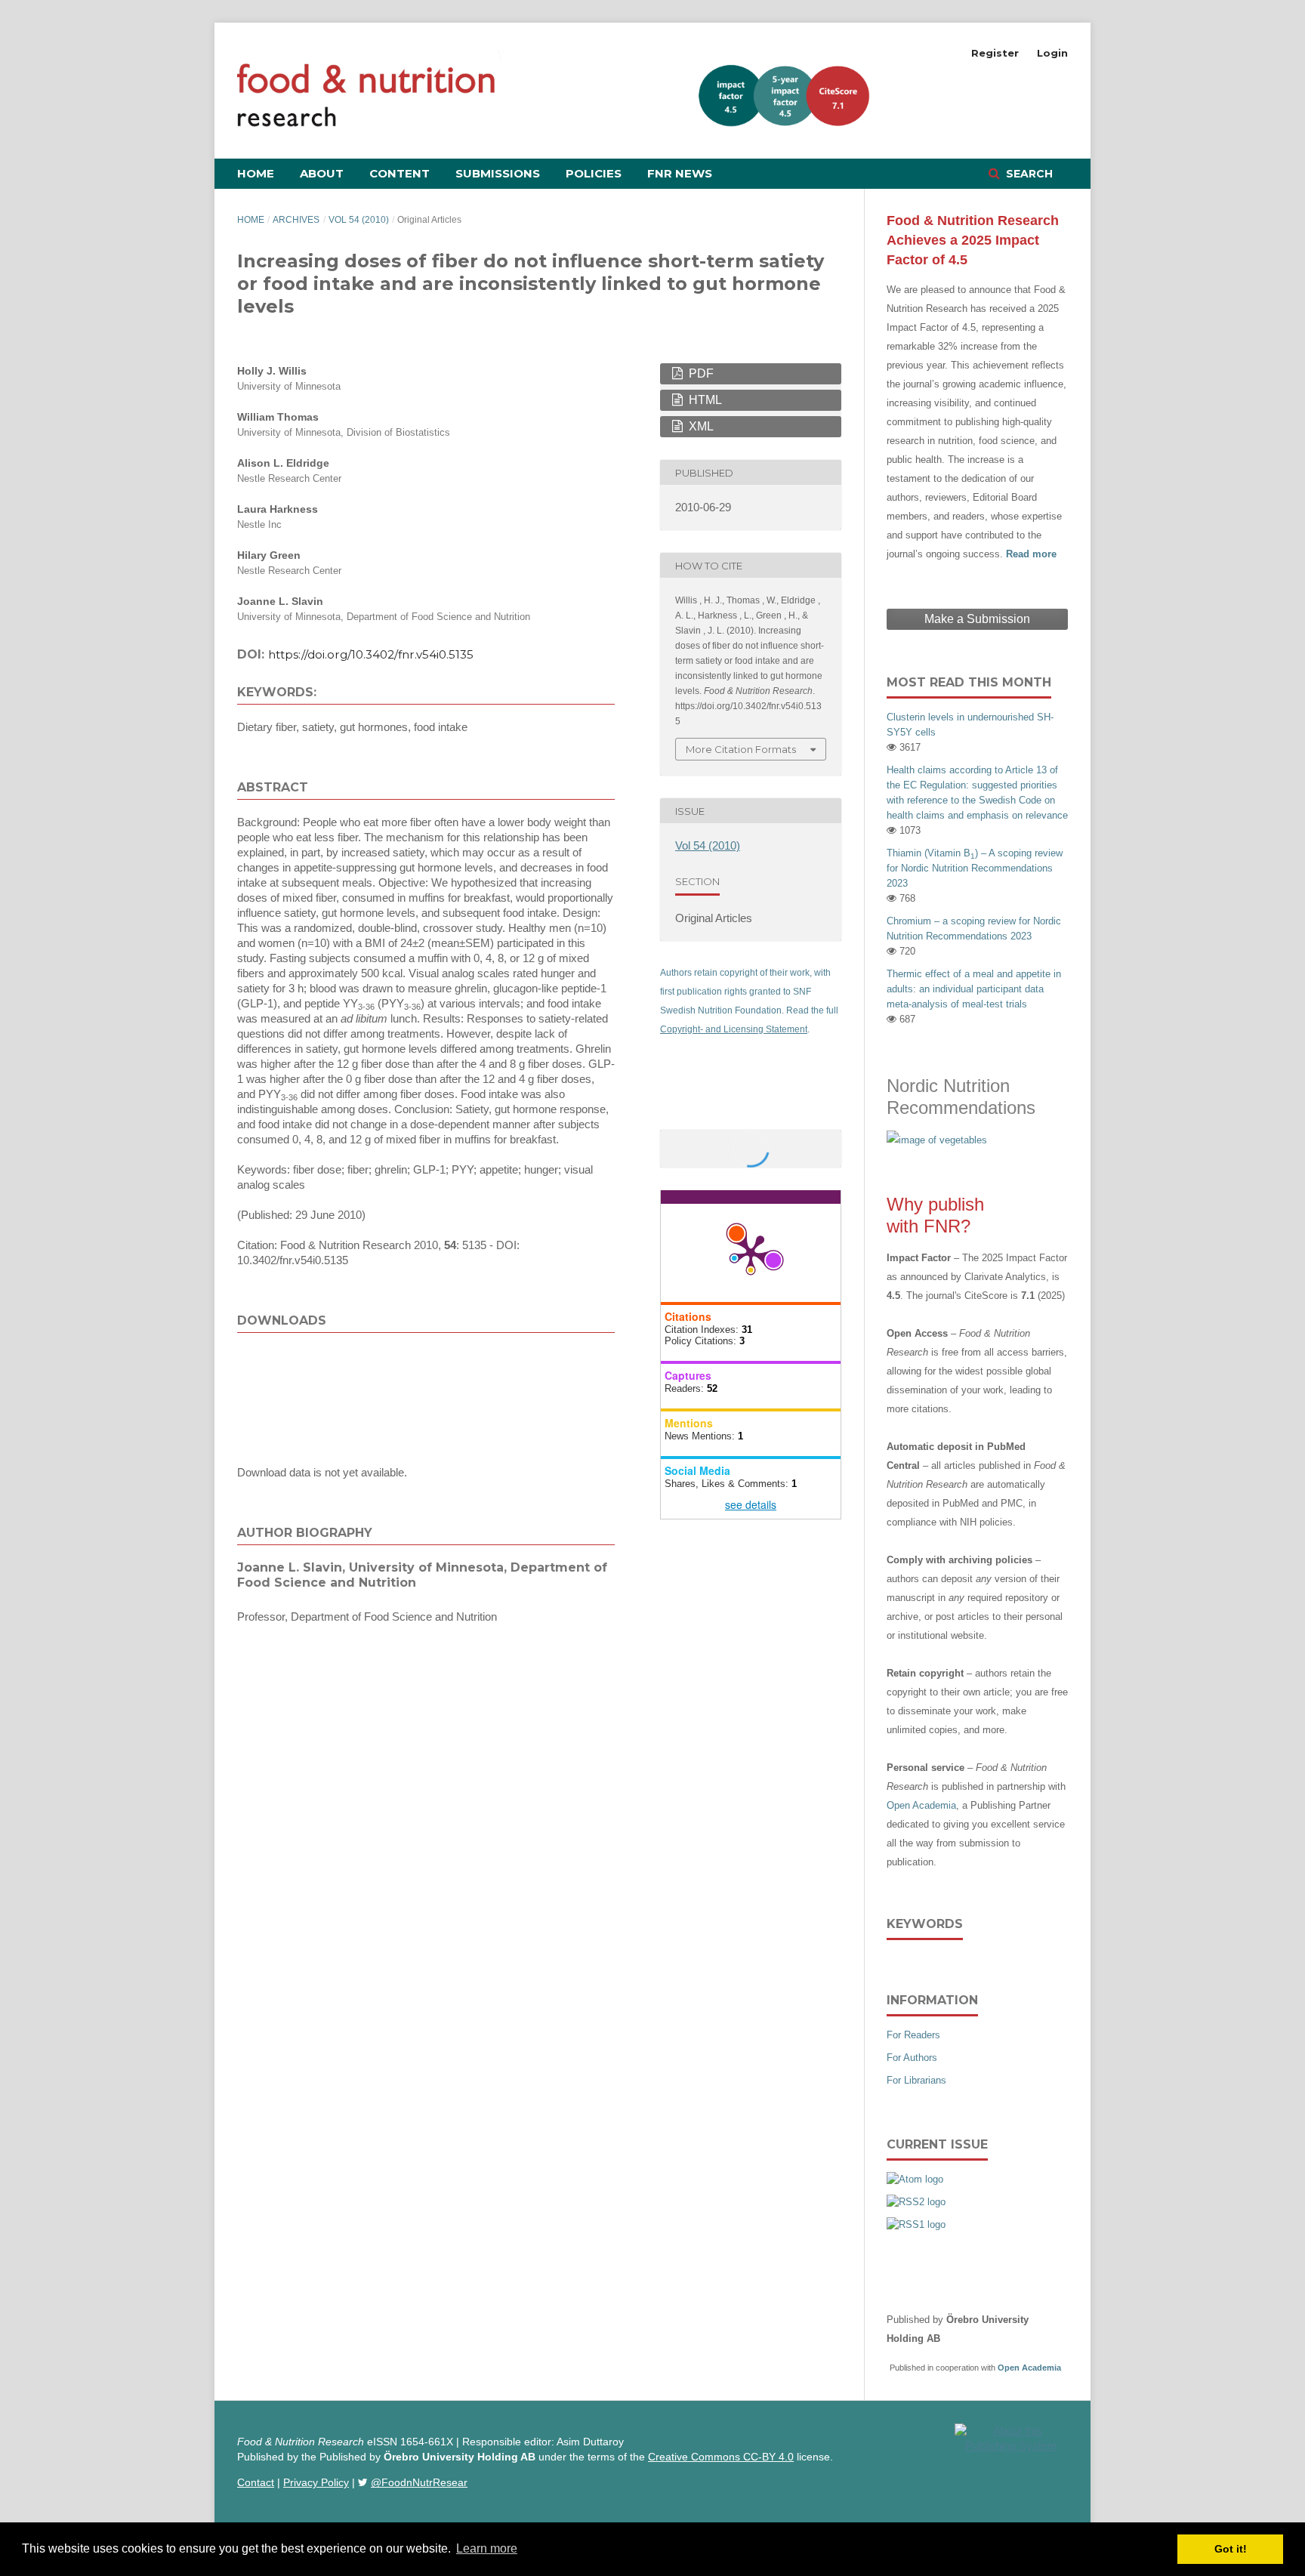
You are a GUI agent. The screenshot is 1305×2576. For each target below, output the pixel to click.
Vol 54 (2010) (359, 220)
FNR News (680, 173)
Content (400, 173)
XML (700, 426)
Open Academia (921, 1805)
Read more (1031, 554)
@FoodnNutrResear (419, 2482)
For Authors (912, 2058)
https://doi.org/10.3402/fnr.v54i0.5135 (371, 654)
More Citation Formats (741, 749)
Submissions (498, 173)
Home (256, 173)
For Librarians (916, 2080)
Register (995, 53)
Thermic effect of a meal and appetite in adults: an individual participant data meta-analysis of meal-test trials (974, 989)
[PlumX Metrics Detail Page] (751, 1253)
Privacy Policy (316, 2482)
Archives (296, 220)
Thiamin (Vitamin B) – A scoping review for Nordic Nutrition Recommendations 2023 (975, 868)
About (322, 173)
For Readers (913, 2035)
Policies (594, 173)
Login (1052, 53)
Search (1028, 174)
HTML (704, 400)
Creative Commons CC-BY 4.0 (721, 2457)
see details (751, 1504)
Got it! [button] (1231, 2549)
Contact (256, 2482)
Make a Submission (977, 619)
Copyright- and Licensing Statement (734, 1029)
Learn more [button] (487, 2548)
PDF (700, 373)
